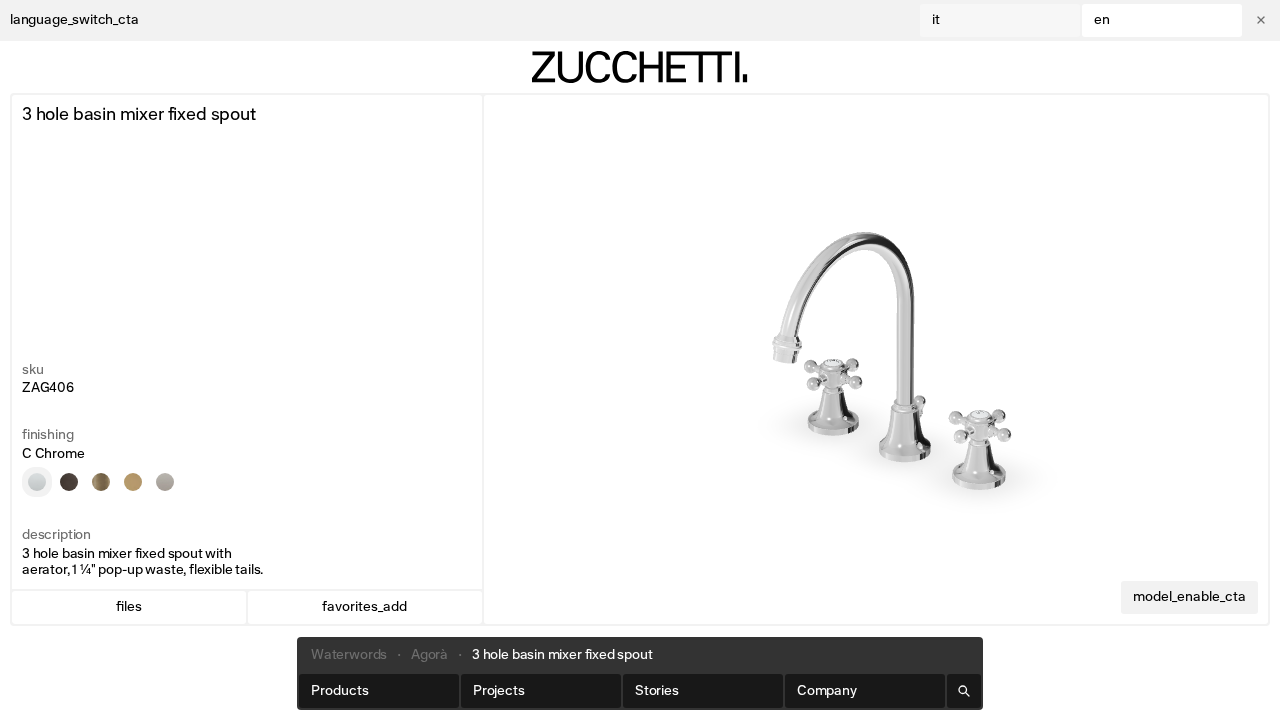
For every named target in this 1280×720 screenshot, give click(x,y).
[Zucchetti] (639, 67)
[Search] (964, 691)
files (129, 607)
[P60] (165, 482)
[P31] (101, 482)
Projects (499, 691)
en (1102, 20)
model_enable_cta (1189, 597)
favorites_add (364, 607)
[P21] (69, 482)
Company (827, 691)
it (936, 20)
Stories (657, 691)
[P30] (133, 482)
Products (340, 691)
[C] (37, 482)
